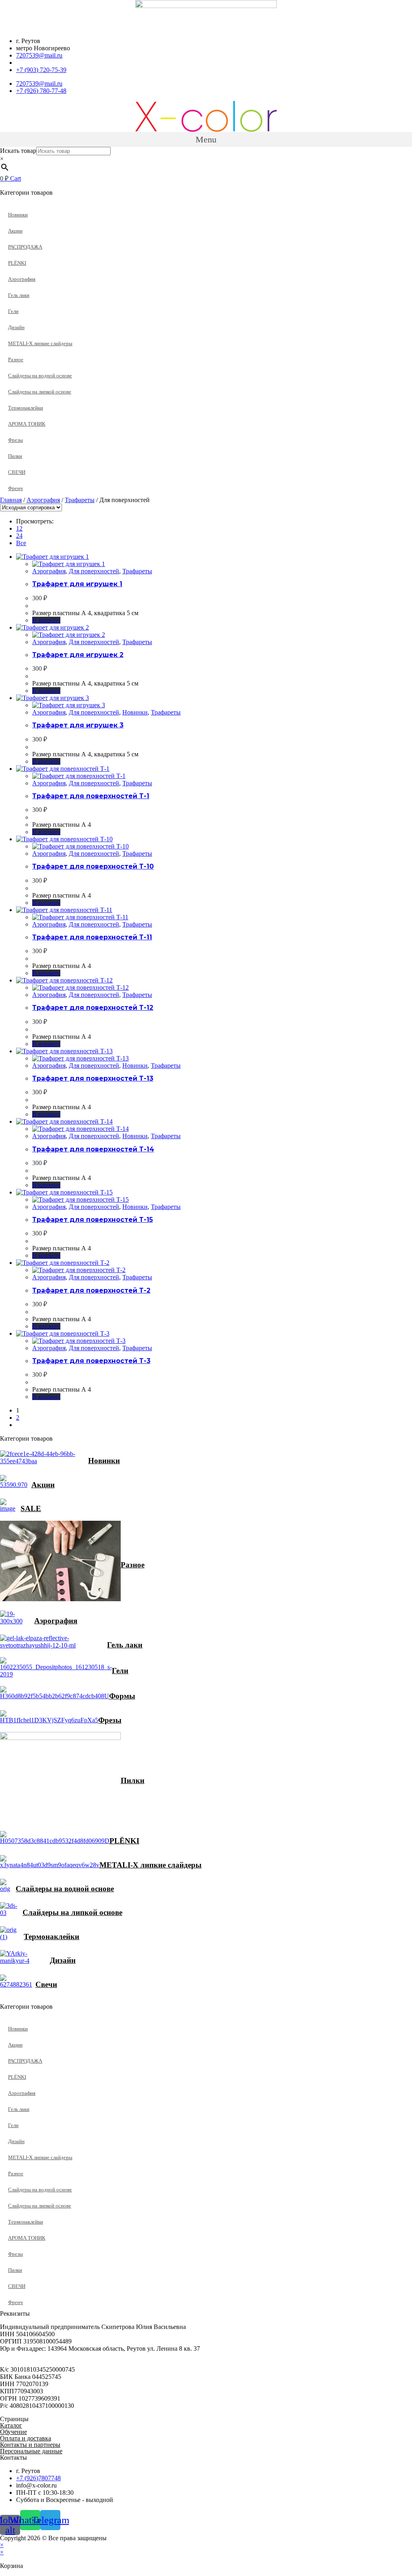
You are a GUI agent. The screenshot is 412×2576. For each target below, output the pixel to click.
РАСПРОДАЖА (25, 247)
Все (21, 543)
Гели (13, 311)
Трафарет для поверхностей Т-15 (93, 1220)
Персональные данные (31, 2451)
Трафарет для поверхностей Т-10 (93, 866)
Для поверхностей (94, 571)
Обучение (13, 2432)
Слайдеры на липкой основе (40, 392)
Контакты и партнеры (30, 2445)
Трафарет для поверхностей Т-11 (92, 937)
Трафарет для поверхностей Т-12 (93, 1008)
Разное (16, 359)
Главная (11, 500)
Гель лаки (19, 295)
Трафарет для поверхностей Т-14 (93, 1149)
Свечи (46, 1984)
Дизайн (16, 327)
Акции (15, 231)
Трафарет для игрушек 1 (77, 584)
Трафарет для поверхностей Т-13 (93, 1078)
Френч (15, 488)
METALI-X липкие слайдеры (40, 343)
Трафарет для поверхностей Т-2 (91, 1290)
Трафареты (80, 500)
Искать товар (18, 151)
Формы (122, 1696)
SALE (31, 1508)
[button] (206, 139)
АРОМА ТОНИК (27, 424)
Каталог (11, 2425)
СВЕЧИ (17, 472)
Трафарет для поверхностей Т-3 (91, 1361)
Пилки (15, 456)
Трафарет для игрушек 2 (78, 655)
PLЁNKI (17, 263)
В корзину (46, 620)
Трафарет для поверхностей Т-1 (91, 796)
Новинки (18, 215)
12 (19, 528)
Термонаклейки (26, 408)
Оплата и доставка (26, 2438)
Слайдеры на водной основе (40, 376)
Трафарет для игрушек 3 (78, 725)
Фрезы (15, 440)
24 (19, 536)
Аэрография (22, 279)
